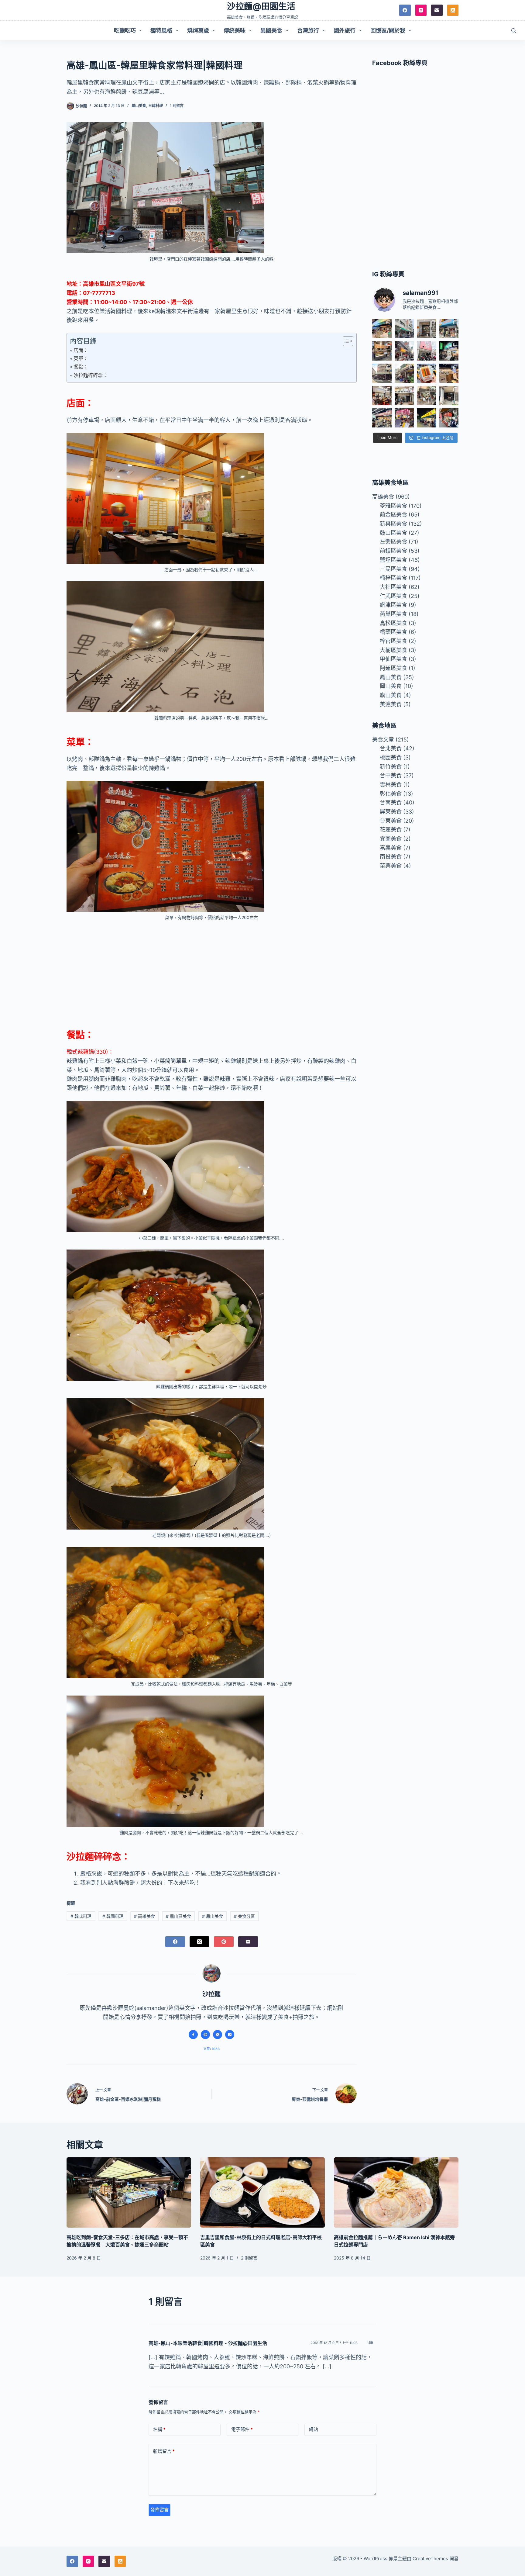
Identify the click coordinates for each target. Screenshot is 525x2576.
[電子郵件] (437, 10)
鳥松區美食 (393, 623)
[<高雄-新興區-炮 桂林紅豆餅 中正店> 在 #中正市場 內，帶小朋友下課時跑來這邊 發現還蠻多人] (449, 418)
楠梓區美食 (393, 578)
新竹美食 (391, 767)
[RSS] (453, 10)
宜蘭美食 (391, 839)
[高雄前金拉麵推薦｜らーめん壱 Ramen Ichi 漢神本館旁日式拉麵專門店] (396, 2192)
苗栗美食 (391, 866)
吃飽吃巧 (125, 31)
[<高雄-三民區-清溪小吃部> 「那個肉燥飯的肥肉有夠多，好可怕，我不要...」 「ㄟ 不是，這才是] (382, 395)
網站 (314, 2429)
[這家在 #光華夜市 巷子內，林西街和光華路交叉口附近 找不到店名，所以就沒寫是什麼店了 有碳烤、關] (382, 351)
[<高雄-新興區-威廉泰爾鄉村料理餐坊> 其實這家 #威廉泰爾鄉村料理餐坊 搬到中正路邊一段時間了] (404, 395)
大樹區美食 (393, 650)
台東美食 (391, 821)
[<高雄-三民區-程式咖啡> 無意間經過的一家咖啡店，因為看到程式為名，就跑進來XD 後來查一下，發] (426, 328)
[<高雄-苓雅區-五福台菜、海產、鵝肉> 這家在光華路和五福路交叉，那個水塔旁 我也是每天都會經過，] (426, 418)
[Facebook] (405, 10)
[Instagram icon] (230, 2035)
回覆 (370, 2343)
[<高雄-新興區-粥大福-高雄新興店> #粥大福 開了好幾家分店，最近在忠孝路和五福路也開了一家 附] (449, 351)
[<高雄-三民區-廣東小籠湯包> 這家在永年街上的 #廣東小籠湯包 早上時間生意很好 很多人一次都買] (382, 373)
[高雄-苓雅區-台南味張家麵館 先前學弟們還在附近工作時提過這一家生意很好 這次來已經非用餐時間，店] (382, 418)
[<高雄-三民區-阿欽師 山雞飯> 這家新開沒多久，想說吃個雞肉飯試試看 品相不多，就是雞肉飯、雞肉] (426, 351)
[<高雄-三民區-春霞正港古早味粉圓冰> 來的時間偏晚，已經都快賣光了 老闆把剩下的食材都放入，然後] (404, 328)
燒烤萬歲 (198, 31)
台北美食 (391, 748)
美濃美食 (391, 704)
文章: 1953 (211, 2049)
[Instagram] (421, 10)
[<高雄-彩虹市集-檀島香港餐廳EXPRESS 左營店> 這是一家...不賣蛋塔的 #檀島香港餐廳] (449, 373)
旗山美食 (391, 695)
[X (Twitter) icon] (218, 2035)
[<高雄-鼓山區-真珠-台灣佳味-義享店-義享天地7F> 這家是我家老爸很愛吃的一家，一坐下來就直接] (382, 328)
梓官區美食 (393, 641)
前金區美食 (393, 515)
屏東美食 (391, 812)
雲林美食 (391, 785)
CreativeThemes (430, 2559)
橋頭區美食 (393, 632)
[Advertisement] (212, 972)
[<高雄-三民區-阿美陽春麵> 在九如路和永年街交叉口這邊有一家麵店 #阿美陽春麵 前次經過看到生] (426, 395)
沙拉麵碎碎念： (91, 375)
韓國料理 (113, 1916)
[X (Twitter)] (199, 1942)
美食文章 (383, 740)
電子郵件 (242, 2429)
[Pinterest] (224, 1942)
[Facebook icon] (193, 2035)
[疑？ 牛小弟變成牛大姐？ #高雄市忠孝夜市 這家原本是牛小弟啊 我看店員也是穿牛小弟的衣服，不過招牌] (404, 351)
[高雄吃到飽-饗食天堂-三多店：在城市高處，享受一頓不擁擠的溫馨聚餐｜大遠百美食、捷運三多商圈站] (129, 2192)
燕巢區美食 (393, 614)
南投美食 (391, 857)
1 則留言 (177, 106)
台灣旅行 (308, 31)
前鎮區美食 (393, 551)
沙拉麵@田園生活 (261, 6)
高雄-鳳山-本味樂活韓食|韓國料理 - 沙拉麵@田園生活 (208, 2343)
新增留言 (164, 2451)
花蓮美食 (391, 830)
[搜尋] (514, 31)
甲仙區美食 (393, 659)
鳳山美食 (139, 106)
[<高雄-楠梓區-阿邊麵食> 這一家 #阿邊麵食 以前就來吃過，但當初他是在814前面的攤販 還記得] (449, 328)
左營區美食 (393, 542)
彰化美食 (391, 794)
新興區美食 (393, 524)
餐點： (81, 367)
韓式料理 (81, 1916)
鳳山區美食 (178, 1916)
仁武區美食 (393, 596)
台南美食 (391, 802)
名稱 (159, 2429)
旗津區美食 (393, 605)
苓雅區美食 (393, 506)
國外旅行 (345, 31)
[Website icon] (205, 2035)
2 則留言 (249, 2258)
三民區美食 (393, 569)
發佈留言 (160, 2510)
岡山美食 (391, 686)
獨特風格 (161, 31)
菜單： (81, 358)
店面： (81, 350)
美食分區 (244, 1916)
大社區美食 (393, 587)
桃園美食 (391, 757)
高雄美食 (144, 1916)
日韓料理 (156, 106)
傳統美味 (235, 31)
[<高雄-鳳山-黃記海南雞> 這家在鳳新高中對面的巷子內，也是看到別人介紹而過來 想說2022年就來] (404, 373)
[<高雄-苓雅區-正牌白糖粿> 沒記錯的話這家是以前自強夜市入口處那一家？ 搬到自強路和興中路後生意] (404, 418)
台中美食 (391, 775)
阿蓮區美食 (393, 668)
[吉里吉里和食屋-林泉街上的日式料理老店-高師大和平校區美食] (262, 2192)
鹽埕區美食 (393, 560)
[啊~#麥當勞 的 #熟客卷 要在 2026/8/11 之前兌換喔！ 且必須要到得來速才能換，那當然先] (426, 373)
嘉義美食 (391, 848)
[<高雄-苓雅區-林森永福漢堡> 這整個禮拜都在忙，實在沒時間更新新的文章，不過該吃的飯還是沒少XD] (449, 395)
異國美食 (271, 31)
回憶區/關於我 (388, 31)
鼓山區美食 (393, 533)
